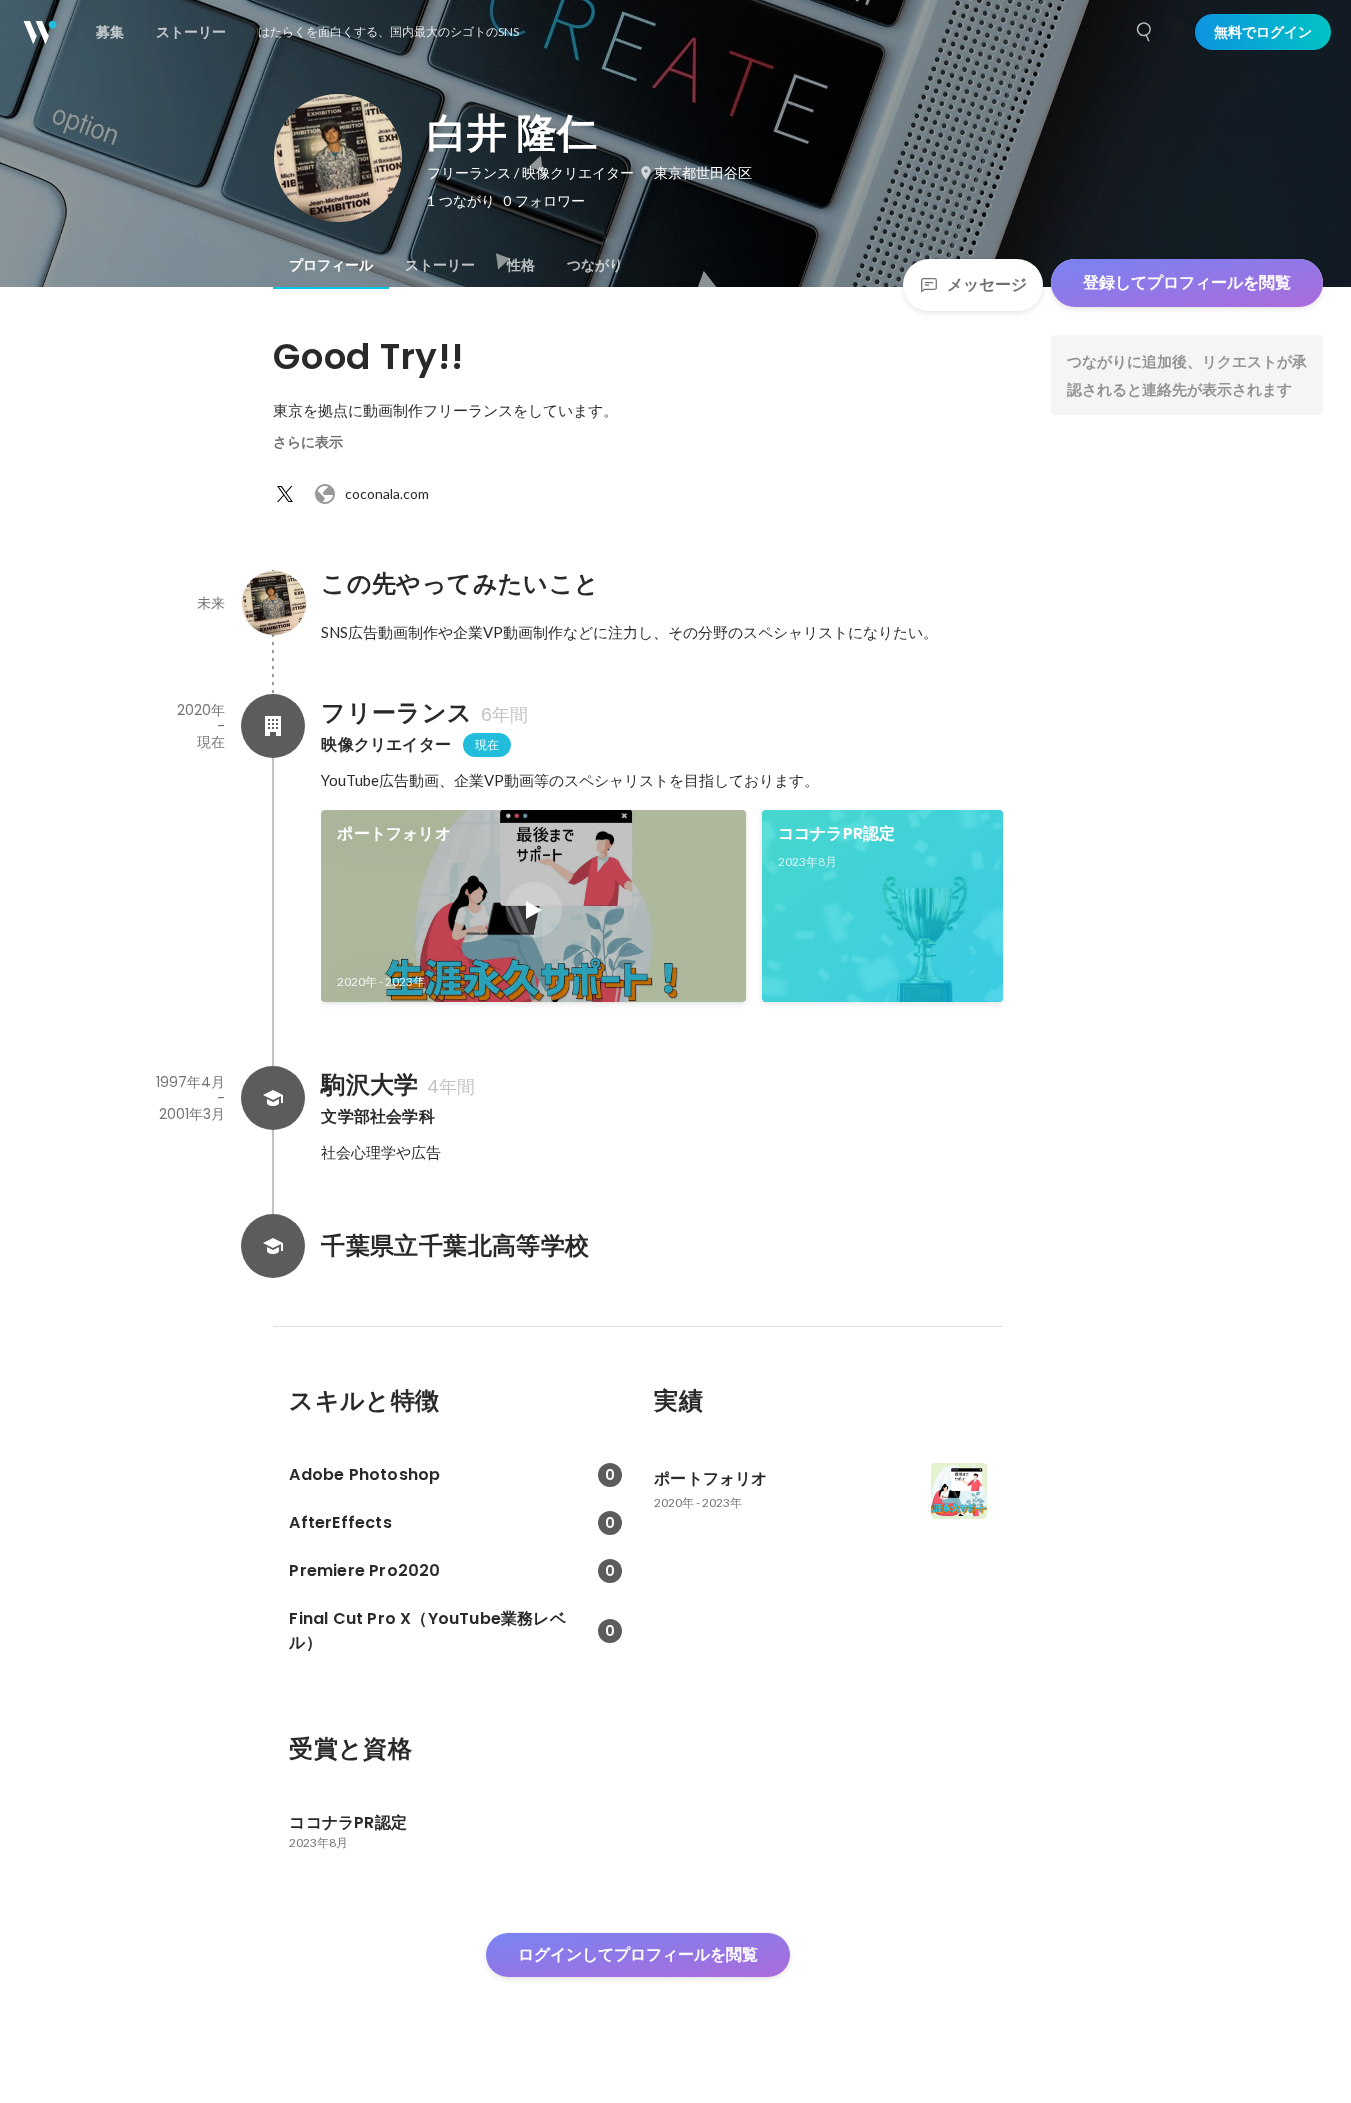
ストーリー (440, 265)
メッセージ (987, 284)
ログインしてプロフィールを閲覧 (638, 1954)
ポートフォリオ (393, 833)
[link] (533, 906)
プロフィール (331, 265)
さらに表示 (308, 442)
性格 (521, 265)
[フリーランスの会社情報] (273, 726)
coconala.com (387, 493)
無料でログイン (1263, 32)
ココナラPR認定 (837, 833)
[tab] (331, 265)
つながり (595, 265)
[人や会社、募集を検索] (1145, 32)
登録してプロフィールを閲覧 (1187, 282)
